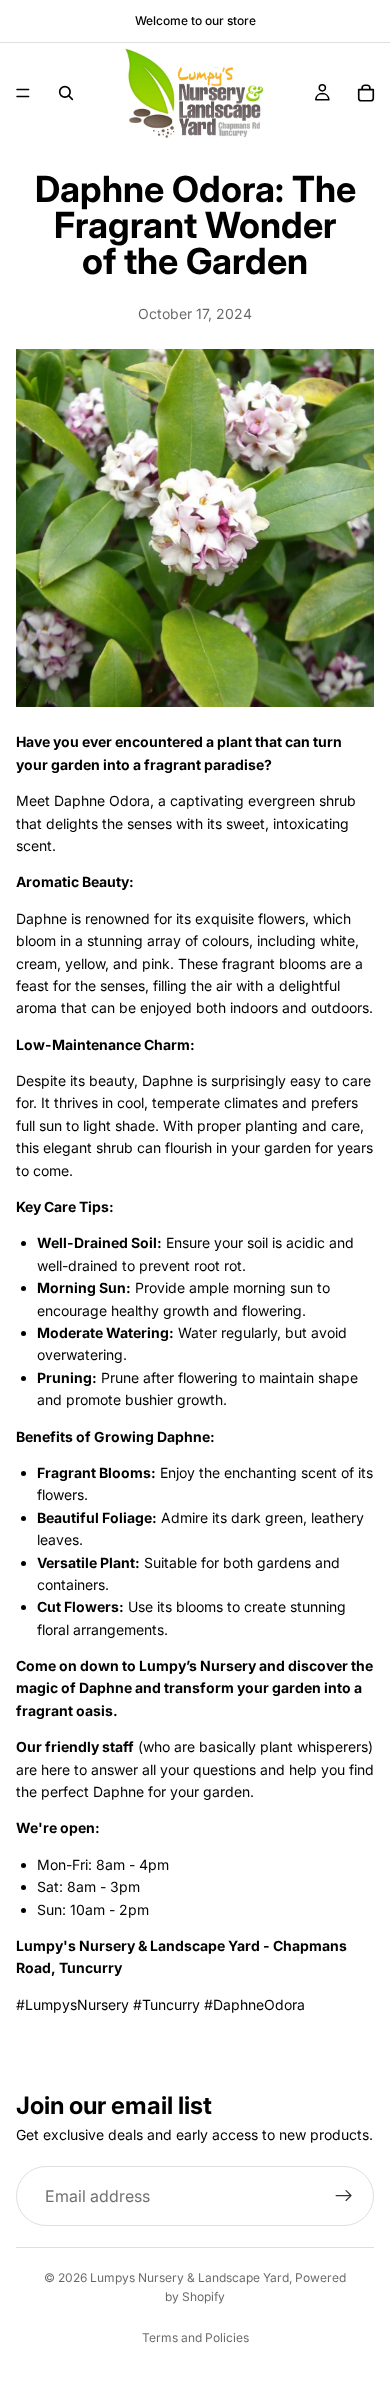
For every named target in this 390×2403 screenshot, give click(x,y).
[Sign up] (344, 2196)
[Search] (66, 93)
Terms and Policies (195, 2337)
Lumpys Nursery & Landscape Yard (189, 2277)
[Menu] (23, 93)
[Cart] (366, 93)
